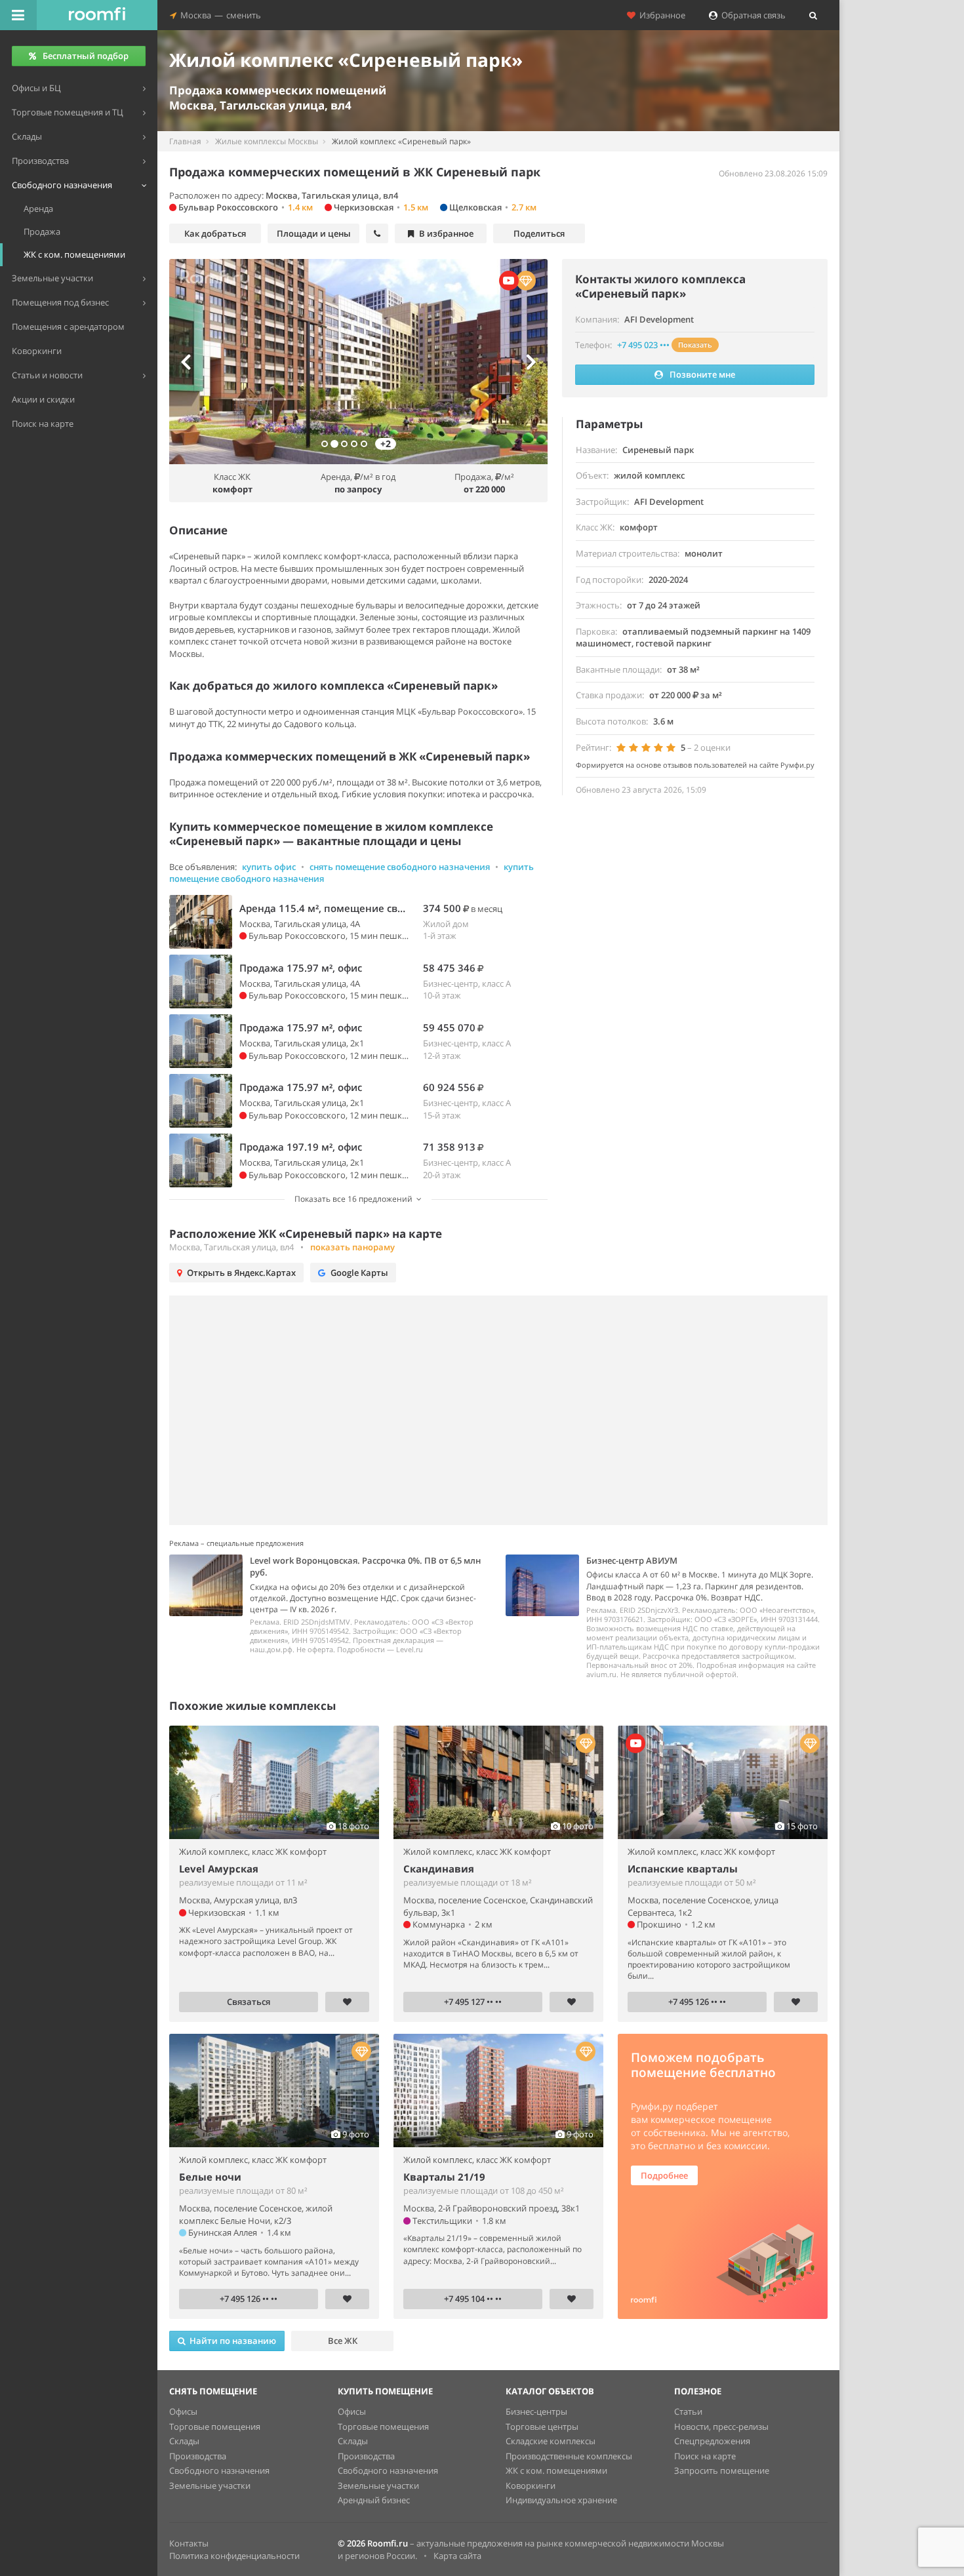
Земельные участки (210, 2486)
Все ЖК (343, 2341)
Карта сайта (457, 2556)
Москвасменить (219, 15)
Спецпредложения (712, 2441)
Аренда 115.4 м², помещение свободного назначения (324, 908)
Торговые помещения (215, 2427)
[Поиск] (813, 15)
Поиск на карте (705, 2456)
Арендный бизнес (374, 2500)
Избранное (660, 15)
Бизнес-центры (536, 2411)
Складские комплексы (551, 2441)
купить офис (269, 867)
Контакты (189, 2543)
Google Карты (359, 1273)
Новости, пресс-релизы (721, 2427)
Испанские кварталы (683, 1869)
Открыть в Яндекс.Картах (241, 1273)
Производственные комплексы (569, 2456)
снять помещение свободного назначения (400, 867)
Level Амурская (219, 1869)
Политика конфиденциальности (234, 2556)
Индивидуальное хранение (561, 2500)
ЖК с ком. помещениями (556, 2470)
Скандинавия (439, 1869)
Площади (314, 233)
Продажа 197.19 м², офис (301, 1147)
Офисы (183, 2411)
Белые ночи (210, 2177)
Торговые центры (542, 2427)
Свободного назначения (219, 2470)
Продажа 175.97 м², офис (301, 968)
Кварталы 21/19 (444, 2177)
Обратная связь (752, 15)
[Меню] (18, 15)
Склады (184, 2441)
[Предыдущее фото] (197, 362)
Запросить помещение (722, 2470)
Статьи (688, 2411)
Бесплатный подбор (86, 56)
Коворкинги (531, 2486)
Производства (198, 2456)
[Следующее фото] (519, 362)
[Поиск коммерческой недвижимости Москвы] (97, 15)
